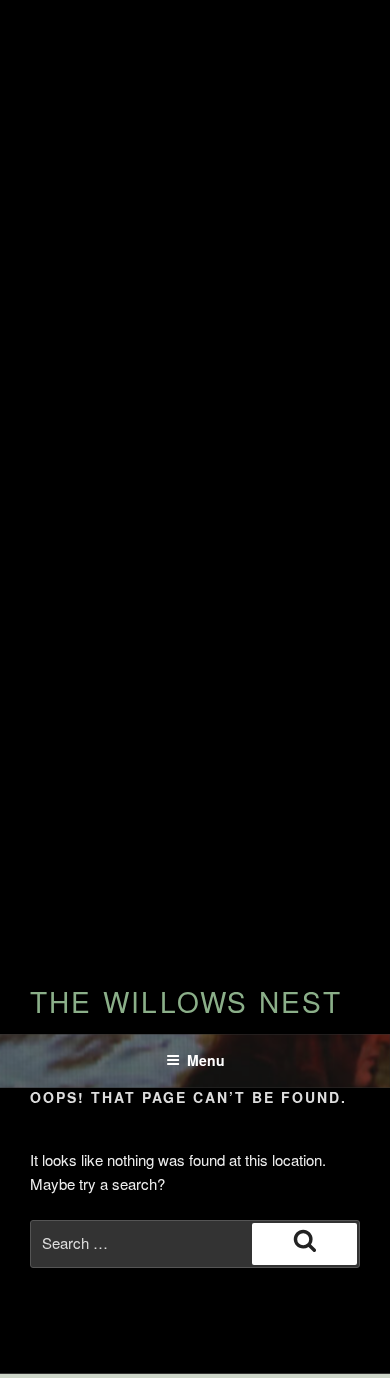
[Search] (304, 1244)
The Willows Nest (186, 1001)
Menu (206, 1060)
